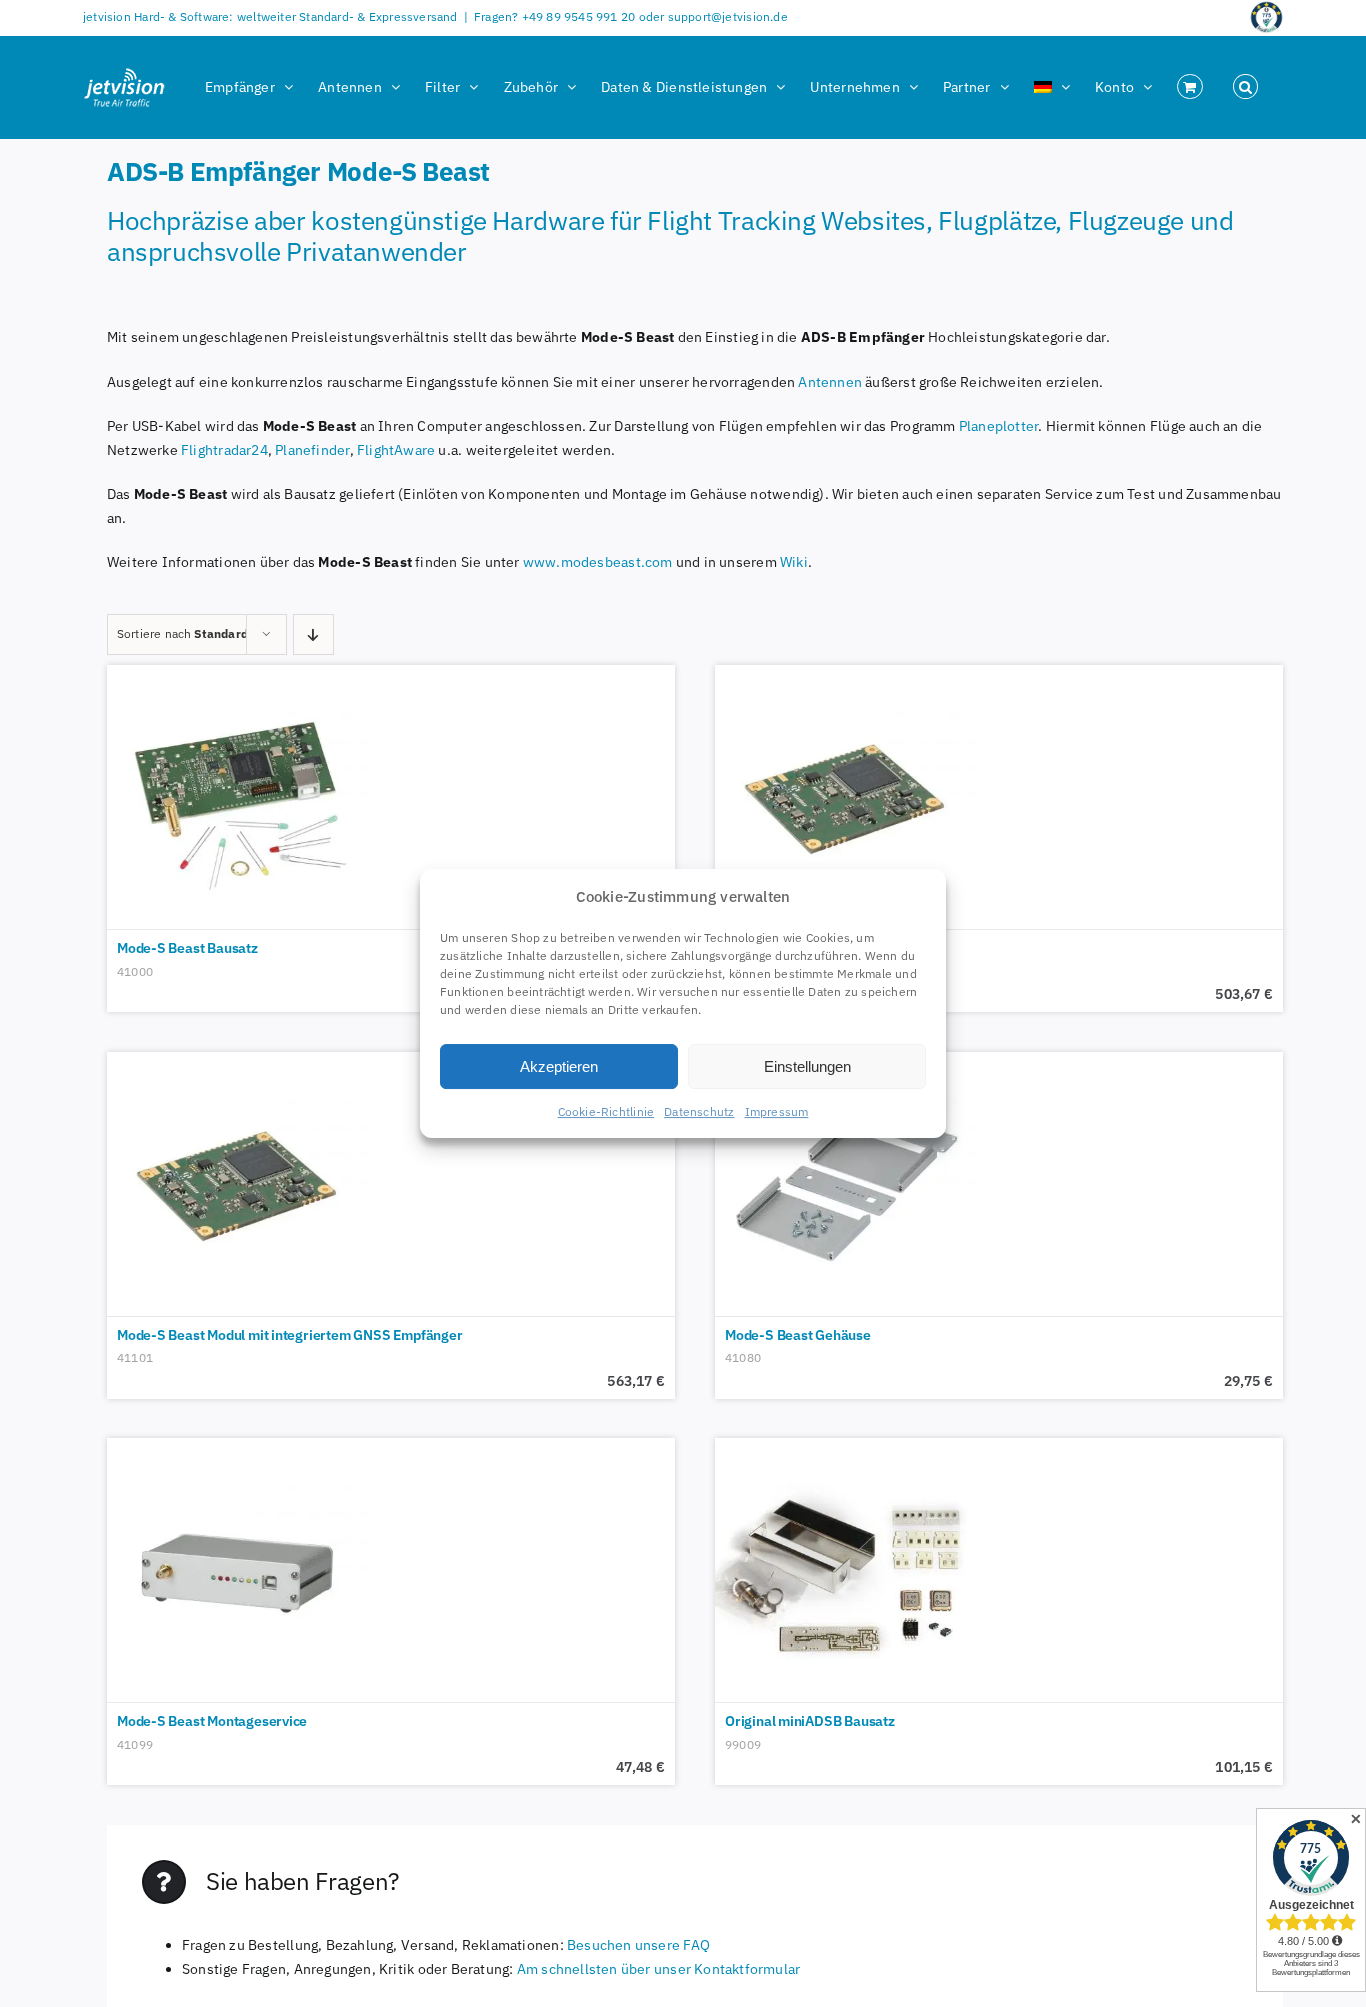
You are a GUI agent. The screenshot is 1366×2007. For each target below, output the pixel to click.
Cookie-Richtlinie (606, 1111)
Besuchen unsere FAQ (638, 1945)
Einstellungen (807, 1066)
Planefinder (312, 450)
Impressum (777, 1111)
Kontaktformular (745, 1969)
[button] (1245, 87)
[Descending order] (313, 634)
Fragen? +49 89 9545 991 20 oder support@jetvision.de (631, 16)
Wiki (794, 562)
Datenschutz (699, 1111)
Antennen (831, 382)
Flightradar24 (224, 450)
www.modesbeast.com (598, 562)
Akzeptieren (559, 1066)
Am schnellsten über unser (604, 1969)
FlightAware (396, 450)
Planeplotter (999, 426)
